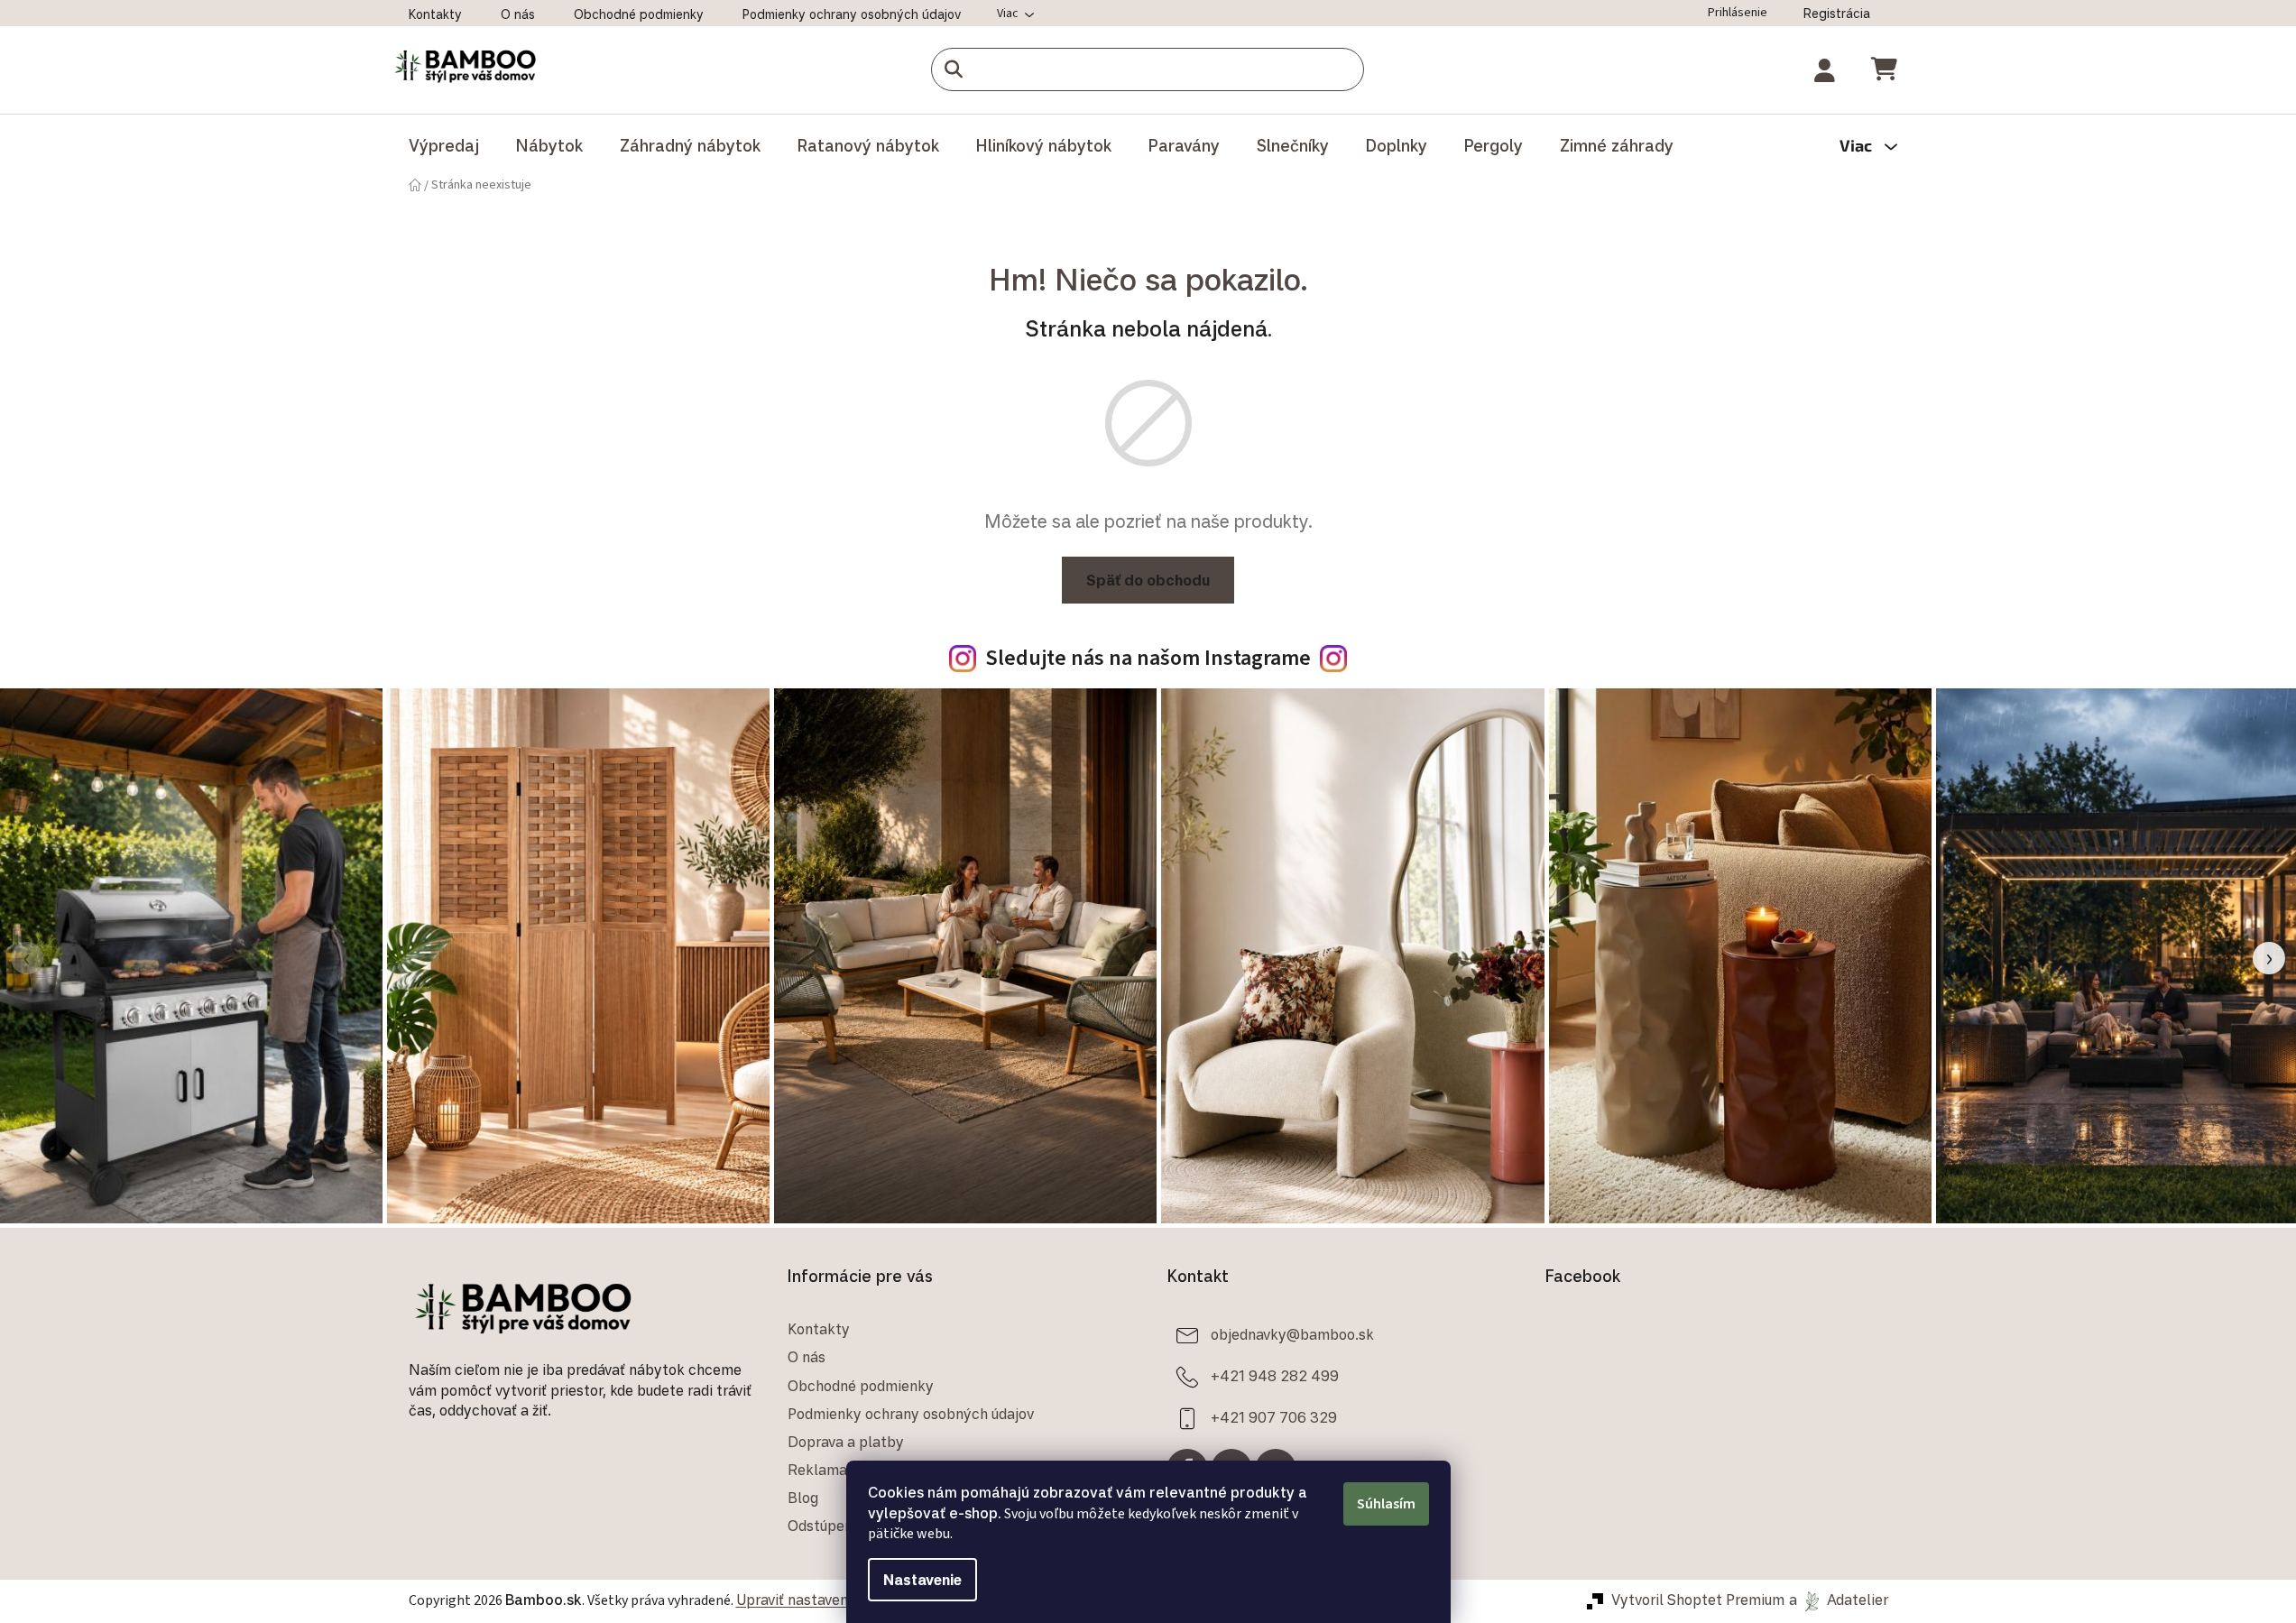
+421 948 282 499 (1275, 1376)
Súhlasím (1386, 1504)
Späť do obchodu (1148, 580)
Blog (803, 1498)
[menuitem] (444, 145)
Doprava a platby (846, 1442)
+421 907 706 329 (1274, 1417)
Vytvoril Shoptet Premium (1698, 1600)
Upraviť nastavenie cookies (825, 1600)
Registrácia (1837, 13)
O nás (518, 14)
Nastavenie (922, 1580)
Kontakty (435, 14)
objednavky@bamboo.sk (1292, 1334)
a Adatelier (1839, 1600)
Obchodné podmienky (639, 14)
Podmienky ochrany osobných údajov (852, 14)
